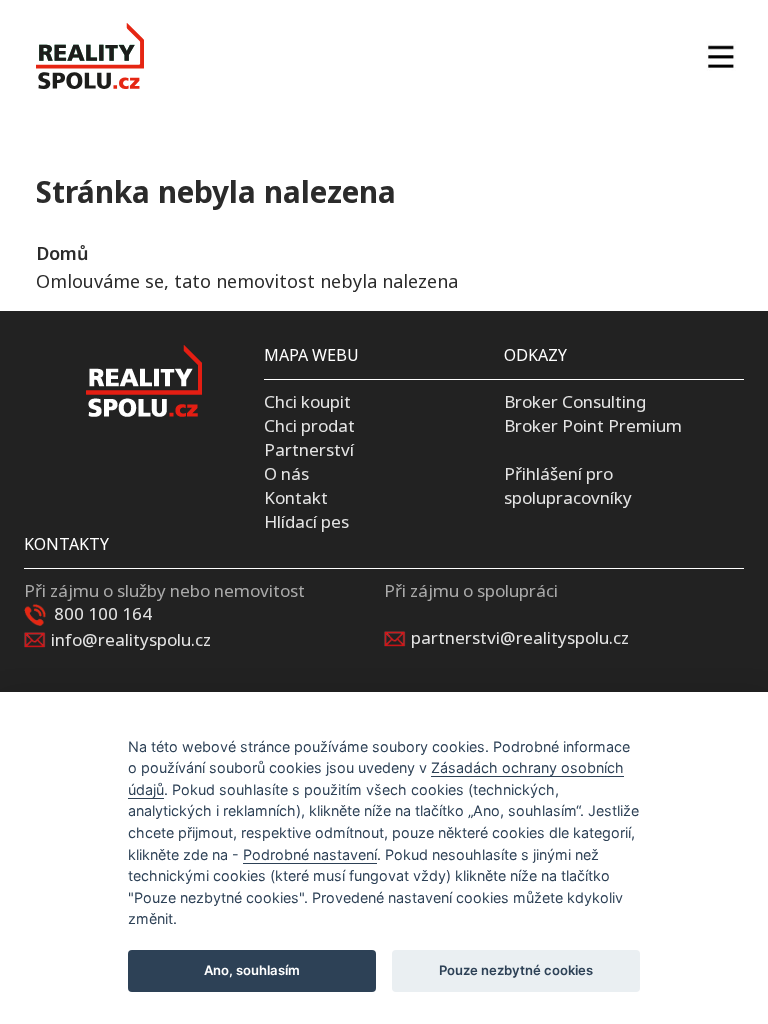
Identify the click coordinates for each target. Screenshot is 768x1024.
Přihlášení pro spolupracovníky (568, 485)
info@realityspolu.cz (131, 639)
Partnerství (309, 449)
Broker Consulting (575, 401)
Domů (62, 253)
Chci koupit (307, 401)
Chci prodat (309, 425)
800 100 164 (103, 613)
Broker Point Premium (593, 425)
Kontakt (296, 497)
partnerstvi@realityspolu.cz (520, 637)
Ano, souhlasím (252, 970)
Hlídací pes (306, 521)
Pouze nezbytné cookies (516, 970)
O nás (286, 473)
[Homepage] (90, 56)
